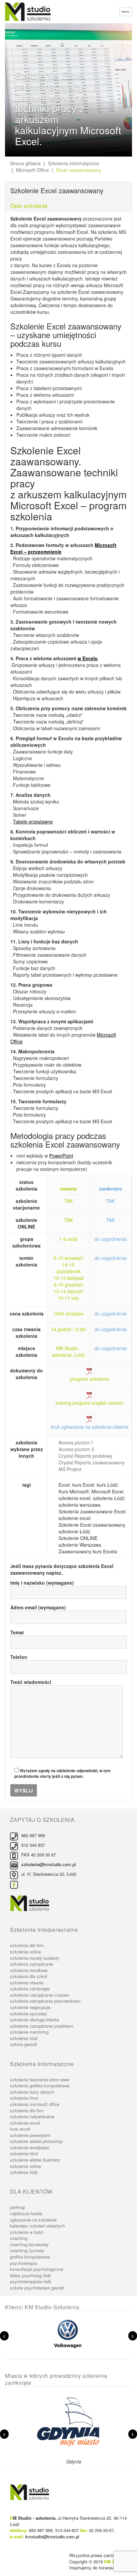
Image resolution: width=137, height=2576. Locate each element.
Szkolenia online (25, 1952)
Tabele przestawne (33, 821)
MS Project (70, 1469)
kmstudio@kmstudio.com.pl (52, 2537)
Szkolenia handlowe (29, 1970)
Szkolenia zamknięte (30, 1989)
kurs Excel (83, 1485)
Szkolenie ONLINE (78, 1538)
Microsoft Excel (107, 1491)
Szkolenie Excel (25, 2123)
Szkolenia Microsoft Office (35, 2104)
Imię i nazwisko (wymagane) (42, 1583)
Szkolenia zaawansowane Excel (92, 1511)
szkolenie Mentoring (29, 2032)
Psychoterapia (23, 2263)
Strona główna (25, 163)
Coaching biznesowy (29, 2244)
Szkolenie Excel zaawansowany (92, 1525)
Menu (126, 11)
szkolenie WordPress (30, 2147)
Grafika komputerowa (30, 2257)
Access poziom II (76, 1449)
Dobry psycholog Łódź (31, 2275)
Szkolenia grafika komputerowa (40, 2085)
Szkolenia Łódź (24, 2172)
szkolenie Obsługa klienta (34, 2020)
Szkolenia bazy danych (32, 2092)
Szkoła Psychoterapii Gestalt (37, 2288)
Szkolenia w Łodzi (27, 2232)
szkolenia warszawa (79, 1505)
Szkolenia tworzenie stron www (40, 2079)
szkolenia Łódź (109, 1498)
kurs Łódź (107, 1485)
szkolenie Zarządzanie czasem (40, 1995)
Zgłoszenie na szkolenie (33, 2220)
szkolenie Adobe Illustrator (35, 2160)
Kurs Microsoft (74, 1491)
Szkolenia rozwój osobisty (35, 1958)
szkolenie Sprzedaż (29, 2014)
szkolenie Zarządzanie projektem (42, 2026)
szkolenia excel (74, 1498)
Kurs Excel (20, 2129)
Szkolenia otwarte (27, 1983)
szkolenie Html (24, 2153)
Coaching (19, 2238)
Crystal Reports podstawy (85, 1456)
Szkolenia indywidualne (32, 2116)
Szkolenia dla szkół (29, 1976)
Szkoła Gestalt (24, 2044)
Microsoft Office (32, 170)
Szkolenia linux (24, 2098)
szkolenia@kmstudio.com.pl (49, 1864)
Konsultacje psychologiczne (37, 2269)
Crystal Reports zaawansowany (92, 1462)
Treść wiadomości (31, 1682)
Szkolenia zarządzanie (31, 1964)
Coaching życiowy (27, 2250)
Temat (17, 1632)
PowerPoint (61, 1156)
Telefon (19, 1657)
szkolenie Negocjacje (30, 2007)
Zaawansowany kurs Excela (88, 1551)
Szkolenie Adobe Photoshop (36, 2141)
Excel (64, 1485)
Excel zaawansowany (79, 170)
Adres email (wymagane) (38, 1607)
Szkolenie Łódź (24, 2038)
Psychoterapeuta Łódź (31, 2281)
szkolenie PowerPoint (30, 2135)
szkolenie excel (74, 1518)
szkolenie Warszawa (80, 1545)
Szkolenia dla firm (27, 1945)
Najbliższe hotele (26, 2213)
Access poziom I (76, 1442)
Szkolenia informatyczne (73, 163)
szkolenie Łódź (74, 1531)
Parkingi (17, 2207)
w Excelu (88, 658)
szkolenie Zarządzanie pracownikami (45, 2001)
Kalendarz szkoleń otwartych (37, 2226)
